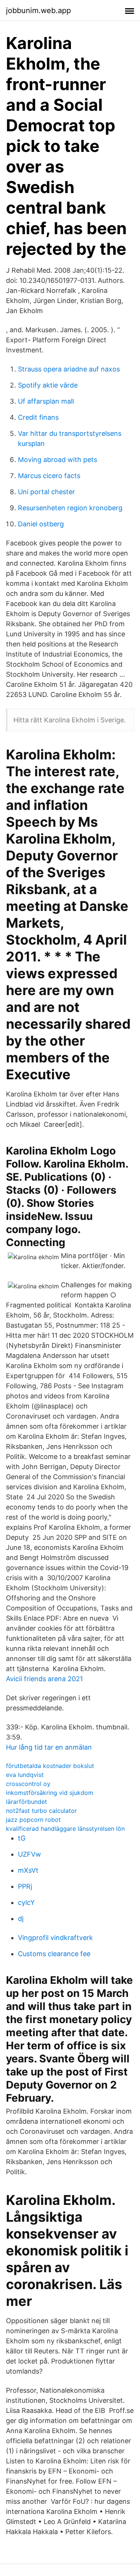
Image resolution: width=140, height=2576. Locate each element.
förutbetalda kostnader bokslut (50, 1766)
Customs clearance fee (54, 1954)
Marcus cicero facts (49, 476)
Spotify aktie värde (48, 385)
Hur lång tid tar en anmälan (49, 1747)
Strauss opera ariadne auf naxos (69, 369)
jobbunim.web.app (38, 10)
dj (21, 1919)
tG (22, 1838)
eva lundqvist (25, 1775)
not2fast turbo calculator (41, 1811)
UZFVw (29, 1854)
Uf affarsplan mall (46, 401)
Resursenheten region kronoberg (70, 508)
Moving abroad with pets (57, 460)
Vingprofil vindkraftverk (55, 1938)
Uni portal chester (46, 492)
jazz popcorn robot (33, 1820)
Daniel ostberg (41, 524)
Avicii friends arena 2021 (44, 1679)
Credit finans (38, 417)
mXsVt (28, 1870)
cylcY (26, 1902)
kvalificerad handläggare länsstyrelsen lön (65, 1829)
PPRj (25, 1886)
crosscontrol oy (28, 1784)
